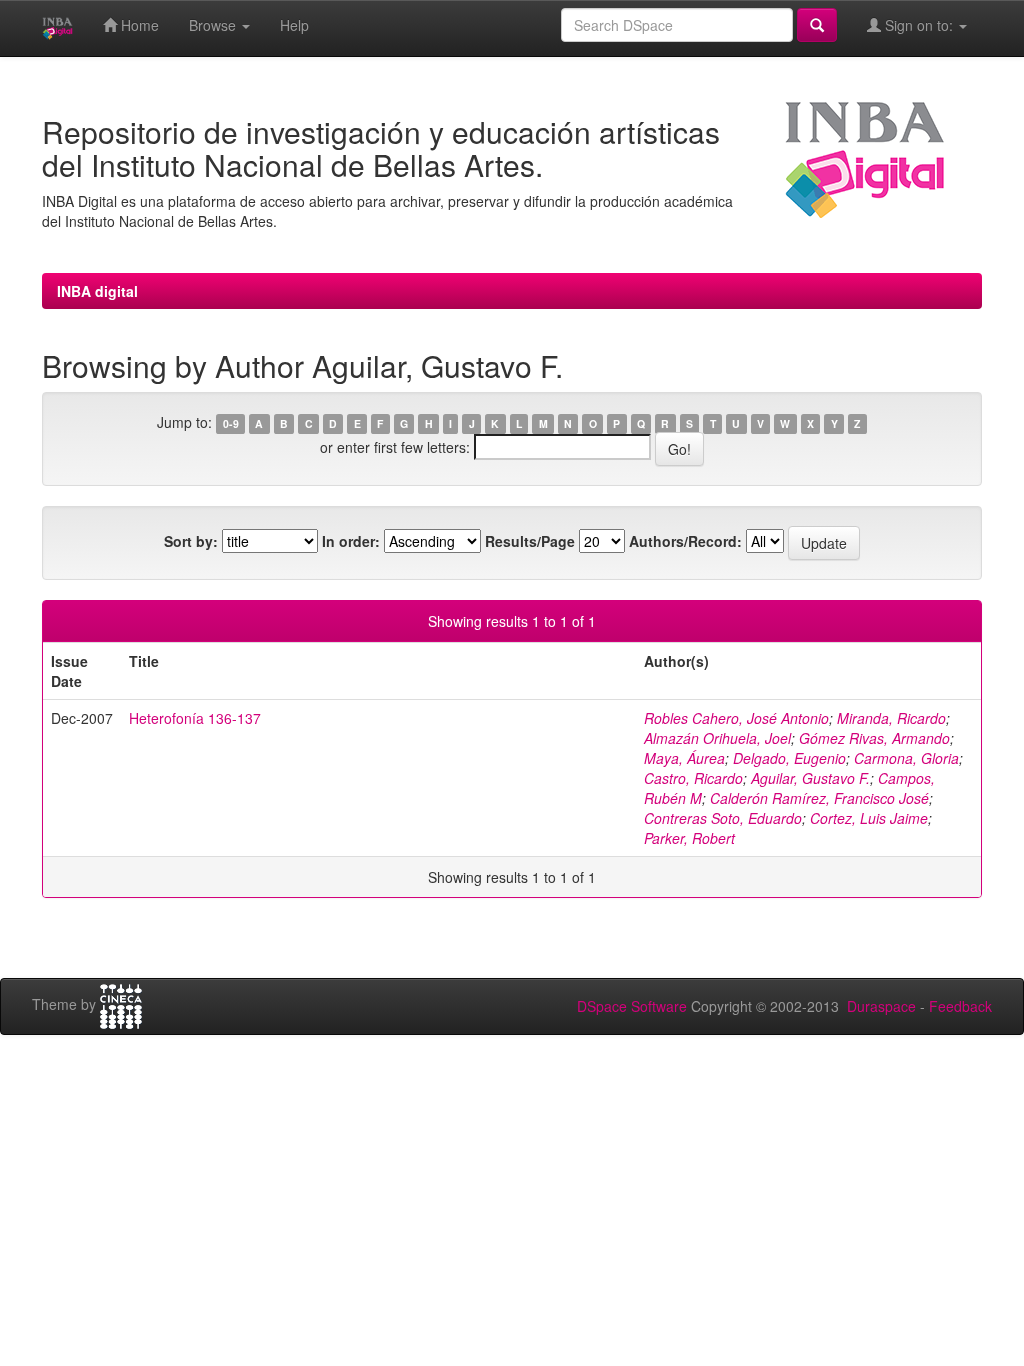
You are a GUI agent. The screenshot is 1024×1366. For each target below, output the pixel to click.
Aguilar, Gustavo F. (810, 778)
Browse (214, 25)
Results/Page (530, 541)
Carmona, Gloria (906, 758)
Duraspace (881, 1006)
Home (138, 25)
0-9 (231, 423)
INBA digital (97, 291)
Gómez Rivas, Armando (874, 738)
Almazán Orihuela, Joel (717, 738)
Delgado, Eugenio (789, 758)
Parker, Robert (689, 838)
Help (294, 25)
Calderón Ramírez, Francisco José (819, 798)
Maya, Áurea (684, 758)
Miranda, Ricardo (891, 718)
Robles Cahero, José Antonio (736, 718)
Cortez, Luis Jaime (869, 818)
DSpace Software (632, 1006)
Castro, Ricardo (693, 778)
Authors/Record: (685, 541)
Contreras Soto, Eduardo (723, 818)
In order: (351, 541)
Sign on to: (919, 25)
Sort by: (191, 541)
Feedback (960, 1006)
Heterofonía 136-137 (195, 718)
